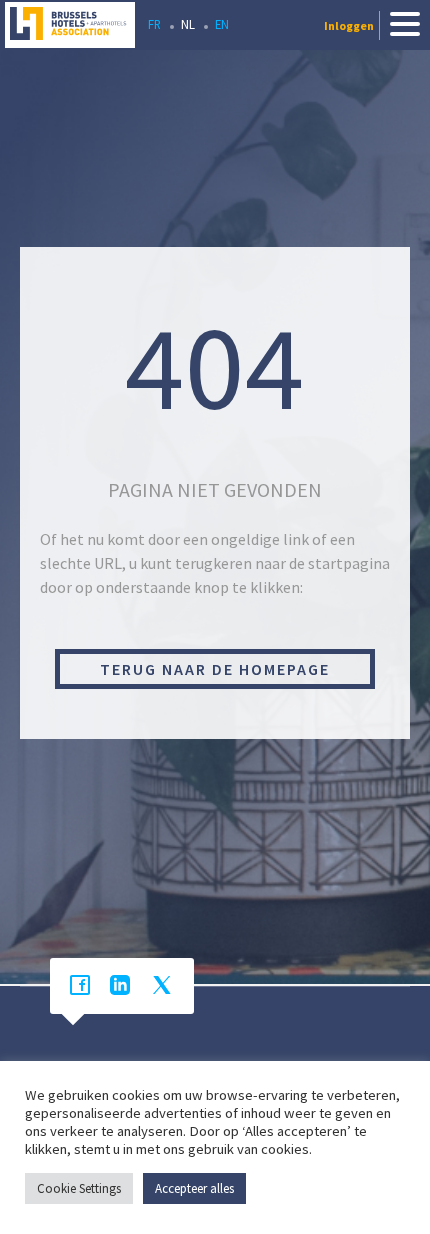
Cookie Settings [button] (79, 1188)
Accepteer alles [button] (194, 1188)
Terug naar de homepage (215, 669)
